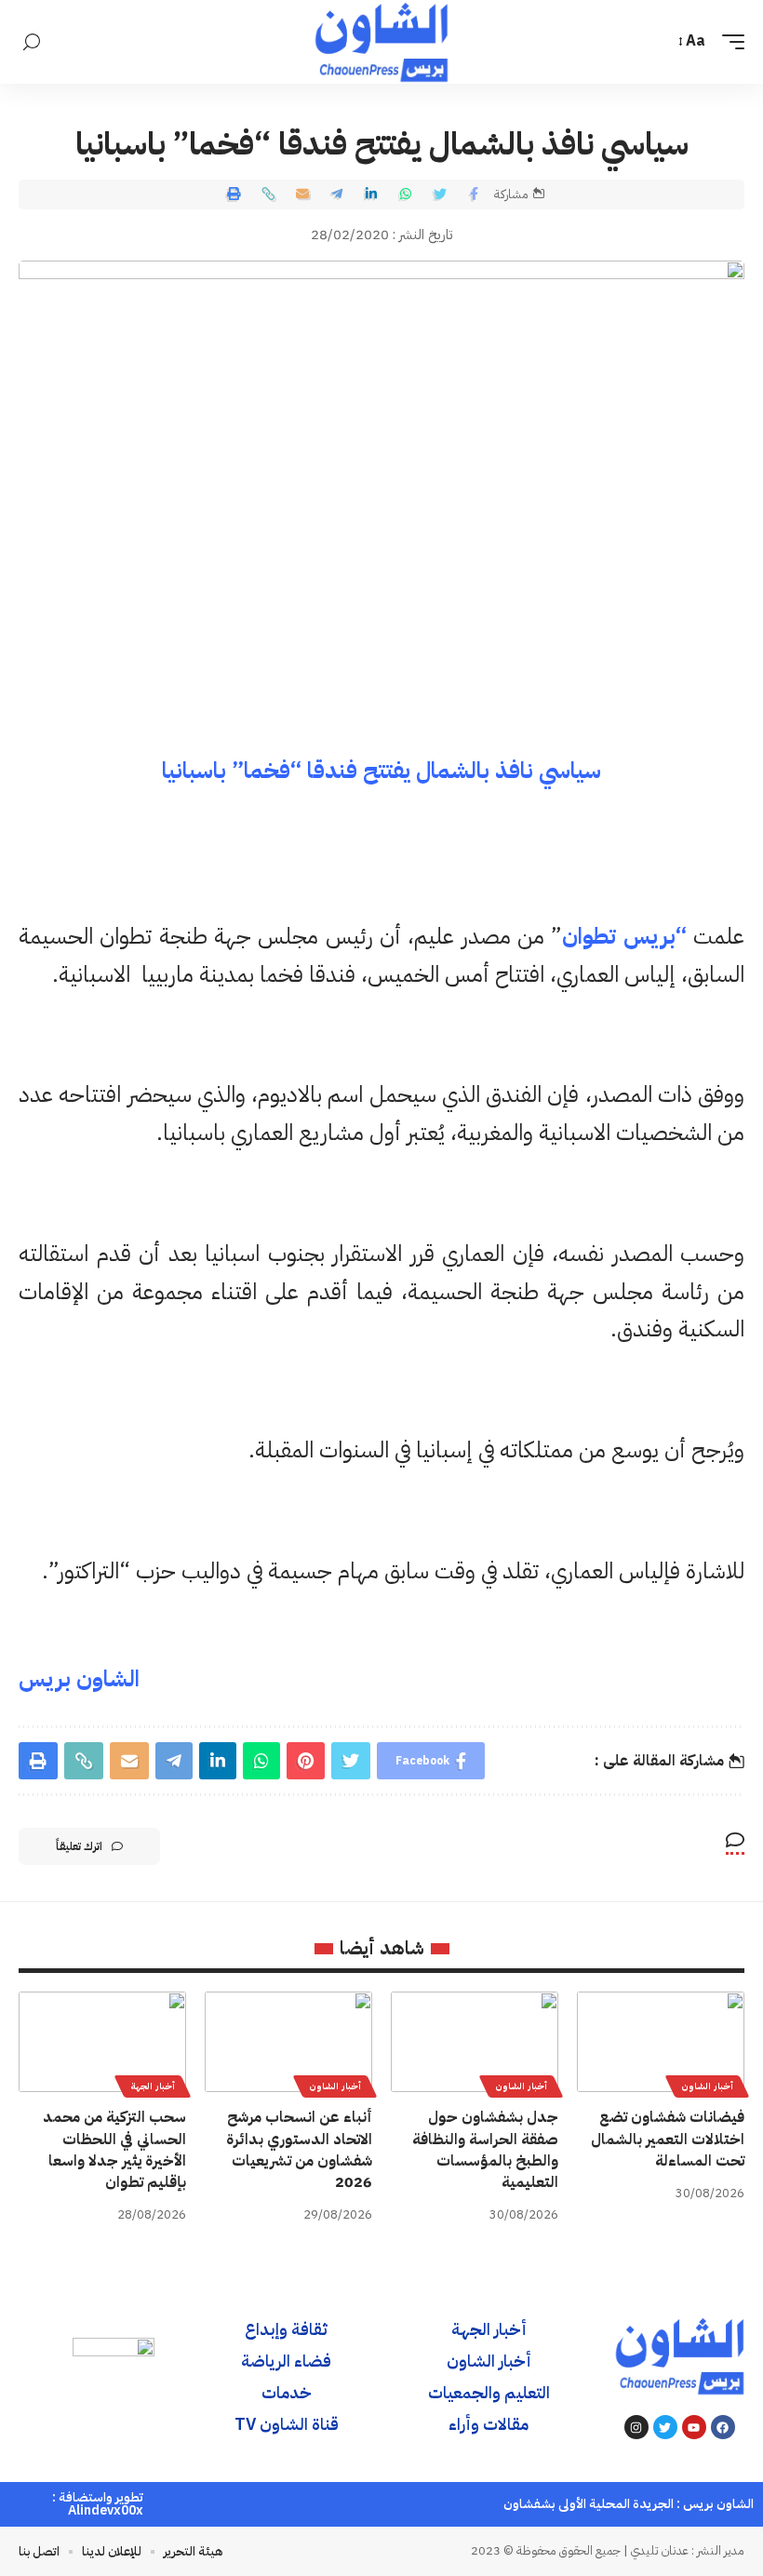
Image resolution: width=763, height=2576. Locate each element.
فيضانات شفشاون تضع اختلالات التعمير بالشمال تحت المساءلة (668, 2139)
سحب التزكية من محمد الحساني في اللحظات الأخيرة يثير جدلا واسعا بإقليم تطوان (114, 2150)
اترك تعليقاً (79, 1846)
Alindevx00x (106, 2510)
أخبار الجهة (153, 2086)
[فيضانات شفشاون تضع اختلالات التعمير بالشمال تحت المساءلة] (661, 2042)
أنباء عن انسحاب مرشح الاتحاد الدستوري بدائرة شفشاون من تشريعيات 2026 (299, 2150)
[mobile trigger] (729, 41)
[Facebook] (723, 2427)
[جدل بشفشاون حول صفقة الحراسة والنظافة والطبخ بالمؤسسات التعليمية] (475, 2042)
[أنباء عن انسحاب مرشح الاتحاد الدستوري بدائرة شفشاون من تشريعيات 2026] (288, 2042)
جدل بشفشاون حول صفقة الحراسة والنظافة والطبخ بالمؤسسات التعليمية (485, 2150)
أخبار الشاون (707, 2086)
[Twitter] (665, 2427)
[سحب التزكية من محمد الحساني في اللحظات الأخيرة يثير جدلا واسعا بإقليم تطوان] (102, 2042)
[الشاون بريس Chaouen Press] (381, 42)
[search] (32, 42)
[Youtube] (694, 2427)
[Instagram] (636, 2427)
